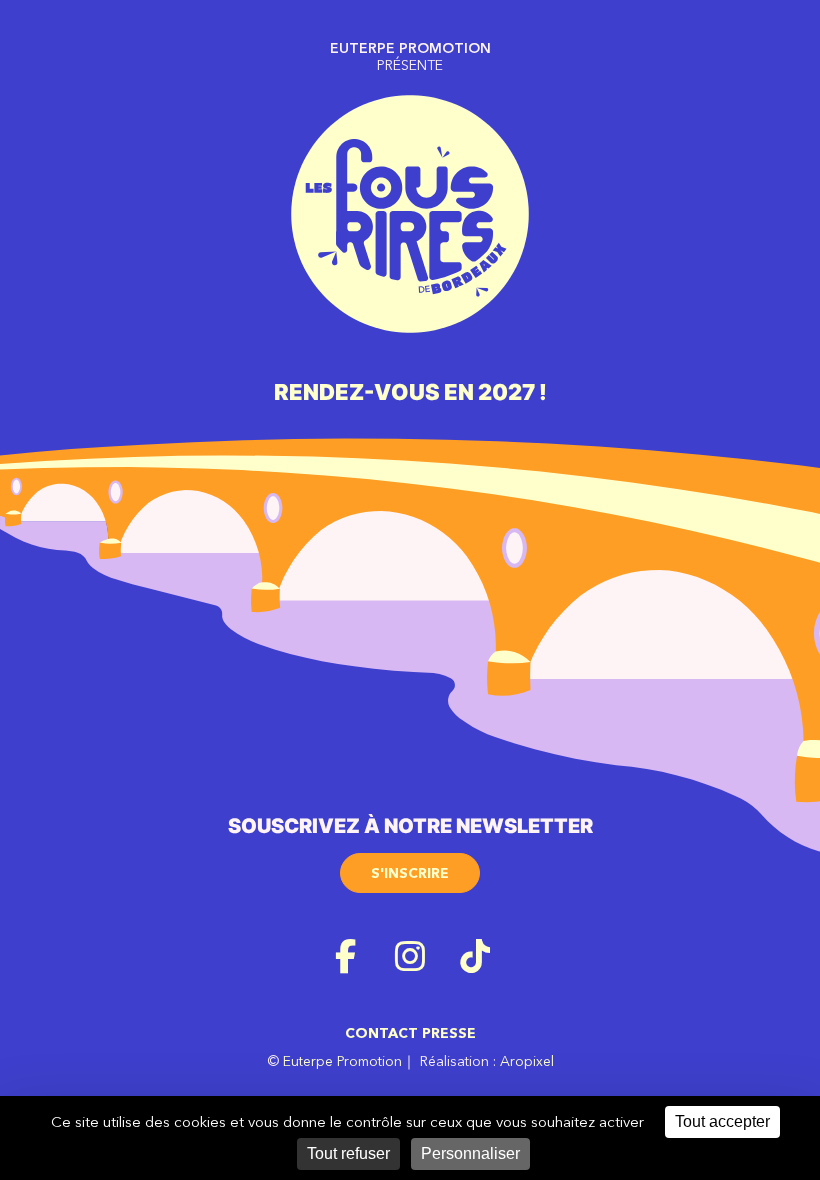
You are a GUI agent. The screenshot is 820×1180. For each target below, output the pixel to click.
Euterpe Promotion (342, 1061)
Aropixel (527, 1061)
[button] (410, 866)
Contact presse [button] (410, 1033)
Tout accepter (722, 1121)
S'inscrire (410, 873)
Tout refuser (348, 1153)
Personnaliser (470, 1153)
